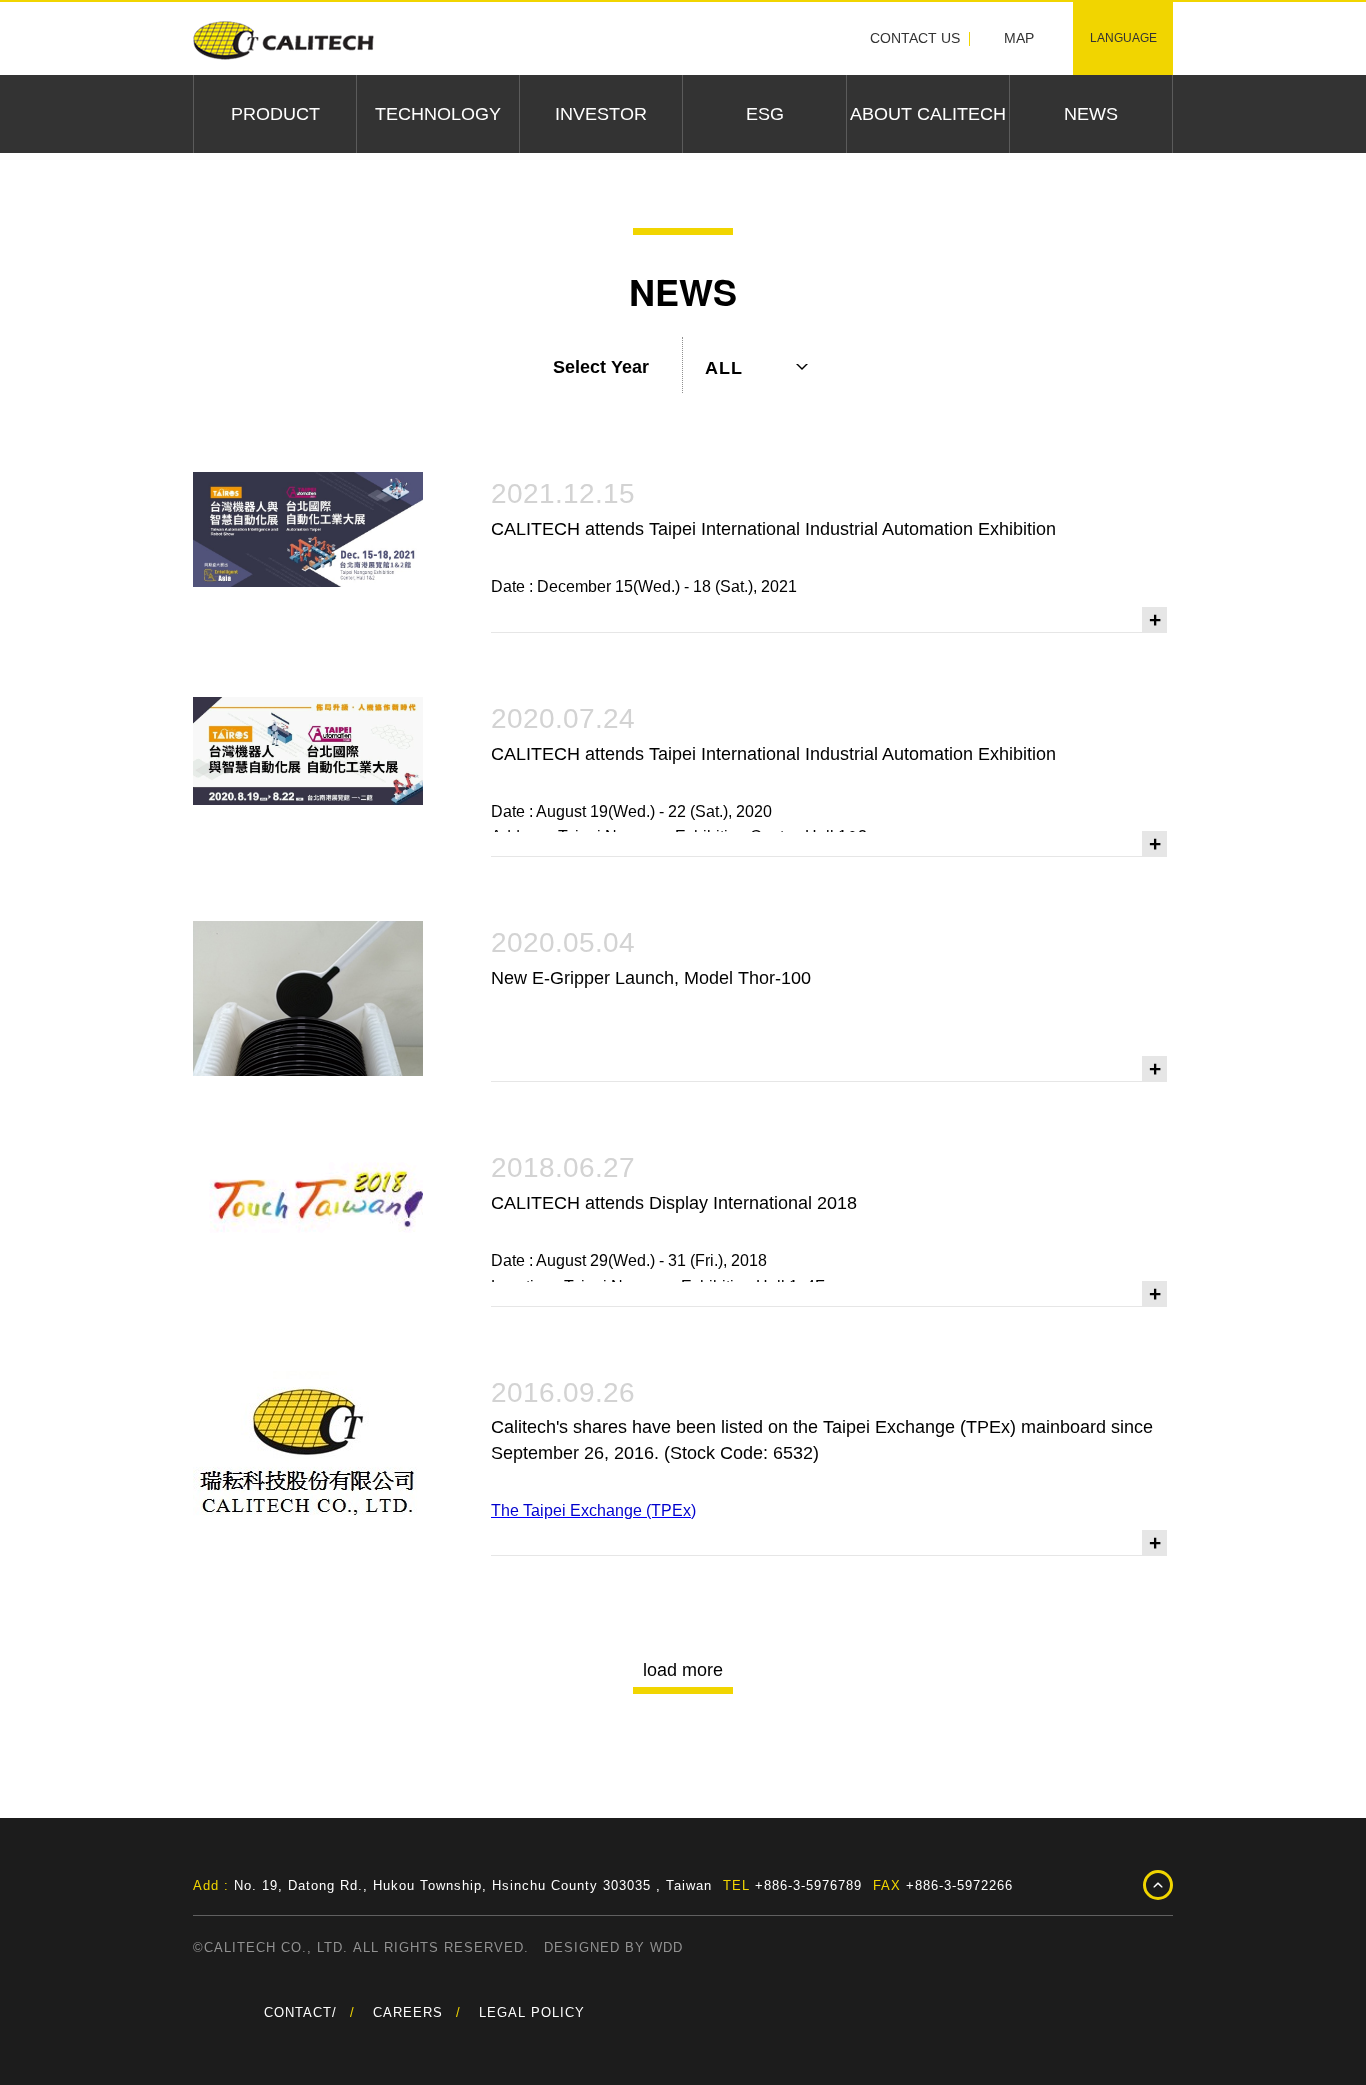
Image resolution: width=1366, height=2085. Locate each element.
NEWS (1091, 114)
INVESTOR (601, 114)
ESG (765, 114)
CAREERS (408, 2012)
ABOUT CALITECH (928, 114)
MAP (1019, 38)
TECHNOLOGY (438, 114)
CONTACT (298, 2012)
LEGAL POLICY (532, 2012)
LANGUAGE (1123, 38)
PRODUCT (275, 114)
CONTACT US (915, 38)
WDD (666, 1947)
